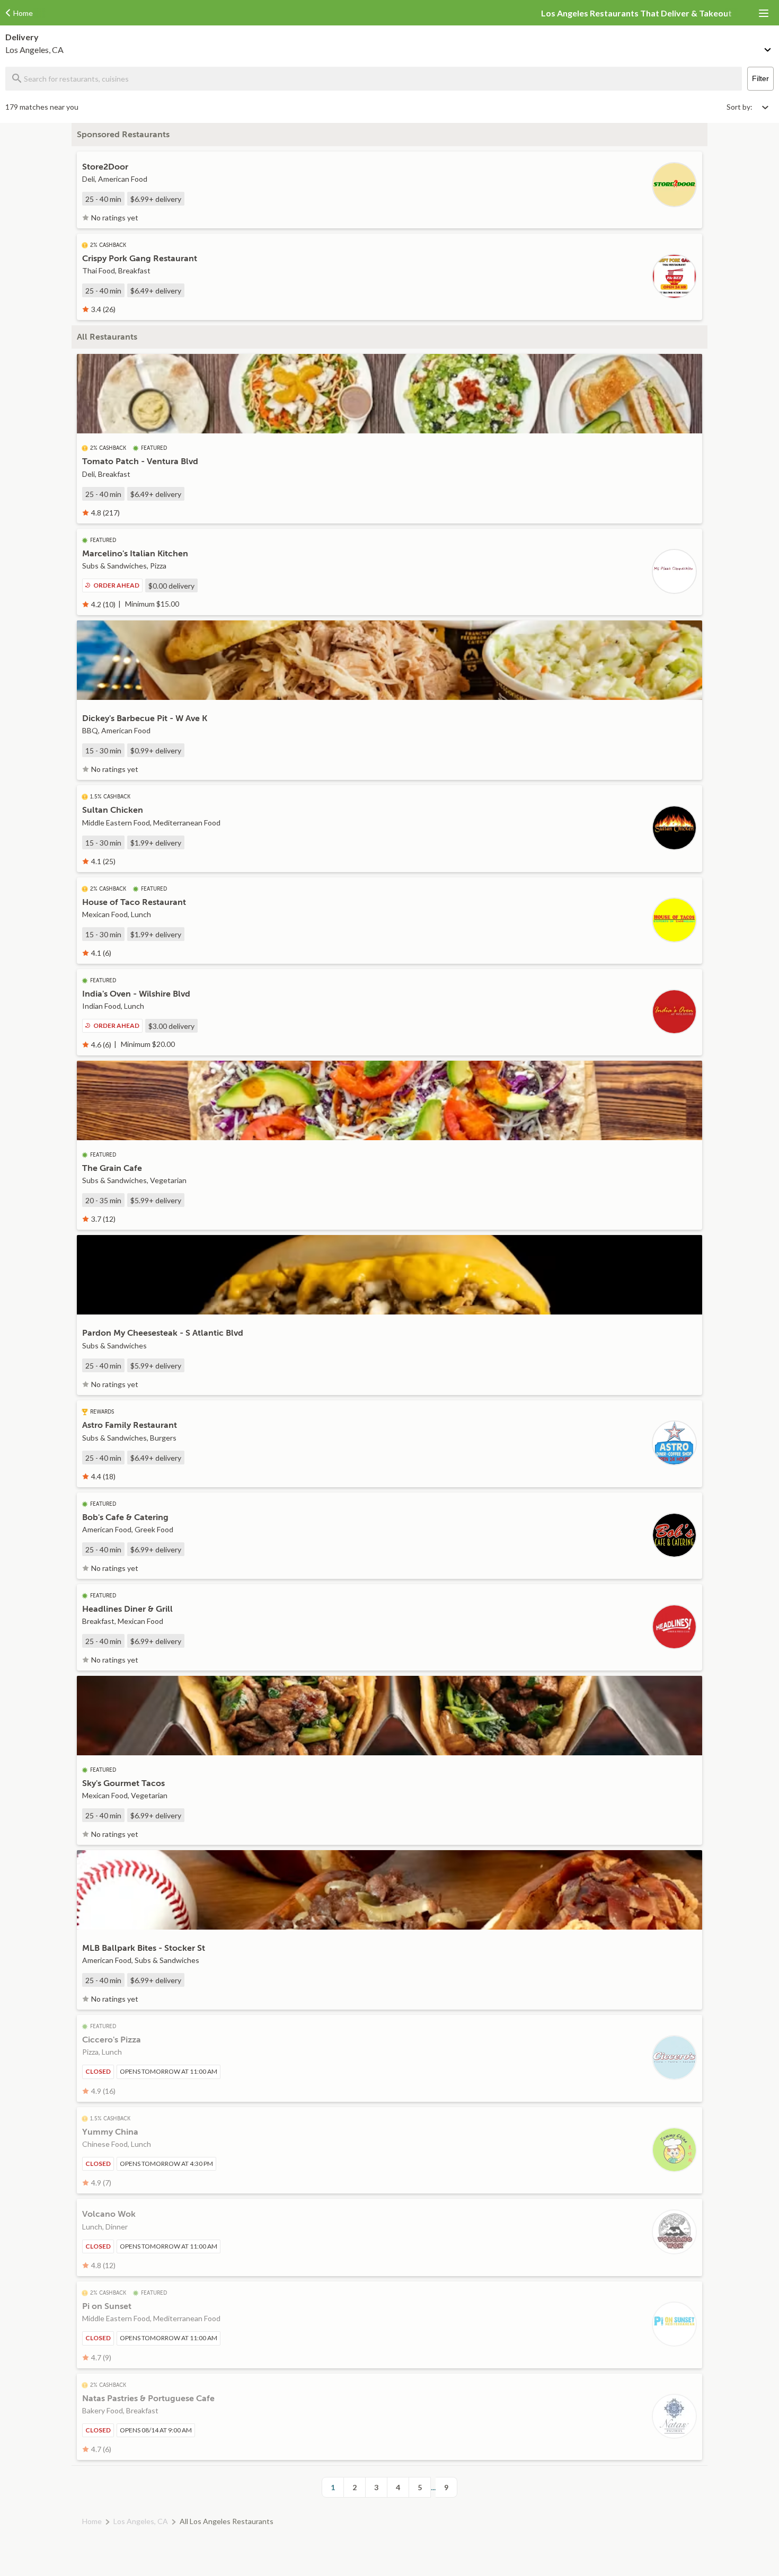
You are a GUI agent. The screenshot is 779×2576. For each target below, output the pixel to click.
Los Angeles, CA (141, 2521)
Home (92, 2521)
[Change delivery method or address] (768, 48)
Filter (760, 78)
